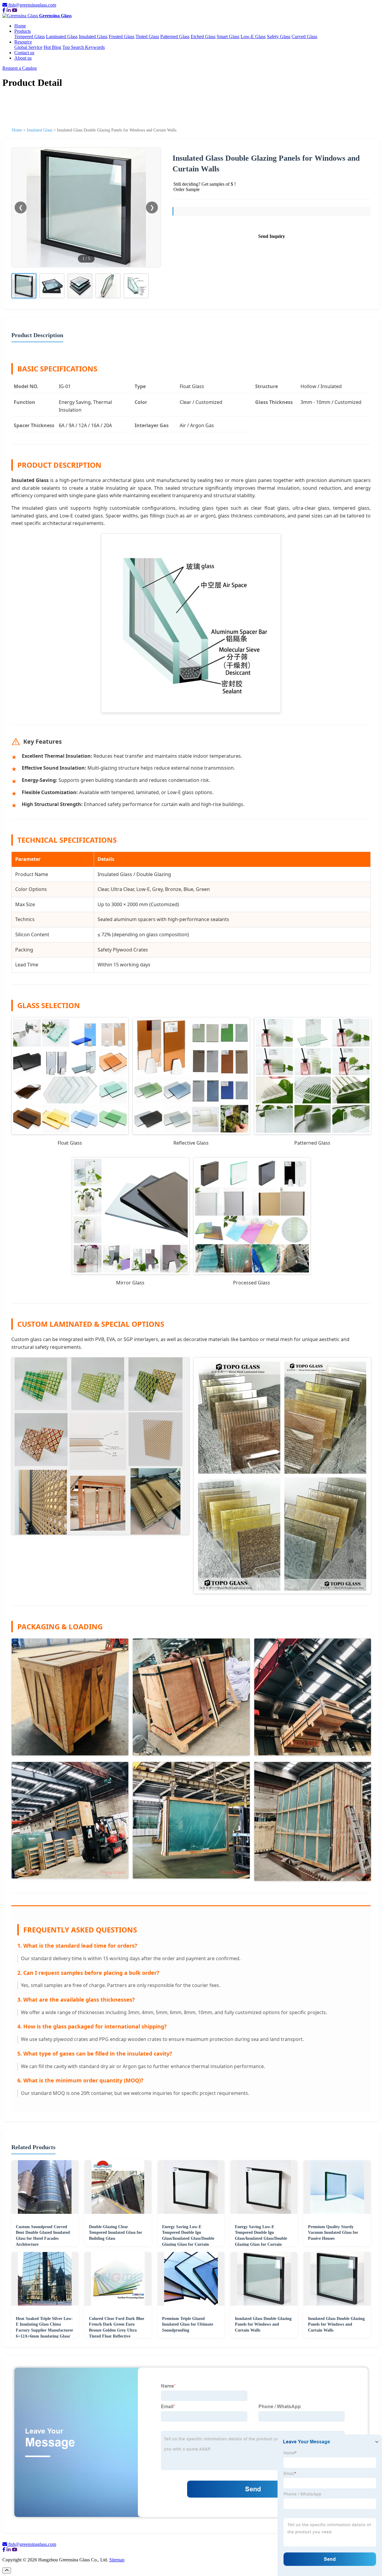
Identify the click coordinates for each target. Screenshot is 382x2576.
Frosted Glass (121, 37)
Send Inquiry (272, 236)
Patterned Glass (175, 37)
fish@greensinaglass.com (32, 5)
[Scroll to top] (7, 2570)
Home (20, 26)
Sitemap (117, 2560)
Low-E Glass (253, 37)
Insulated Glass (93, 37)
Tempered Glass (30, 37)
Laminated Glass (62, 37)
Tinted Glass (147, 37)
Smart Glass (228, 37)
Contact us (24, 53)
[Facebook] (4, 10)
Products (23, 31)
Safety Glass (279, 37)
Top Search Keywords (84, 47)
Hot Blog (52, 47)
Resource (23, 42)
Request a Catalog (20, 68)
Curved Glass (304, 37)
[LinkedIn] (9, 10)
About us (23, 58)
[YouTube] (15, 10)
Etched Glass (203, 37)
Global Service (28, 47)
